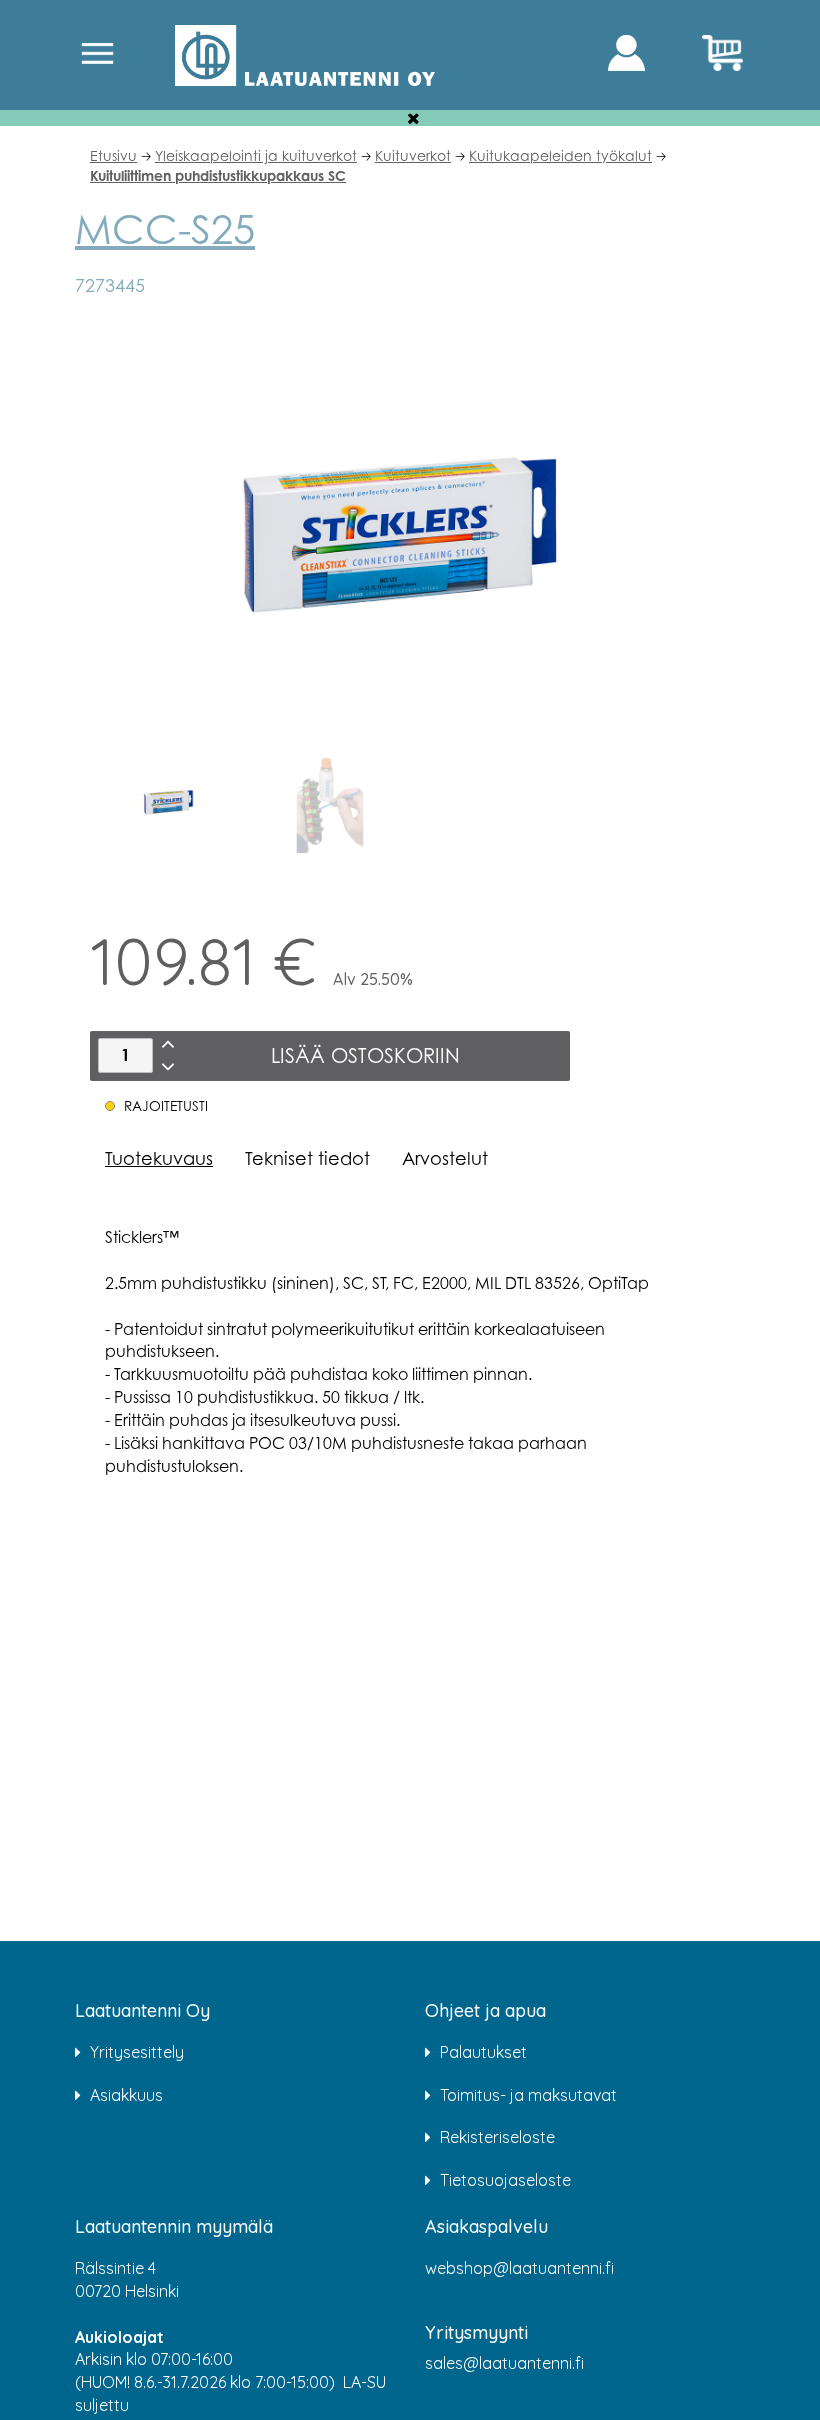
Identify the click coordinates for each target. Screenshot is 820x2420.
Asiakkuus (126, 2095)
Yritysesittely (137, 2052)
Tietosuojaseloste (505, 2180)
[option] (170, 803)
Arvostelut (445, 1158)
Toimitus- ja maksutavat (528, 2095)
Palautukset (483, 2052)
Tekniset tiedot (307, 1158)
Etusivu (113, 155)
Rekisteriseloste (497, 2137)
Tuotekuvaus (159, 1158)
